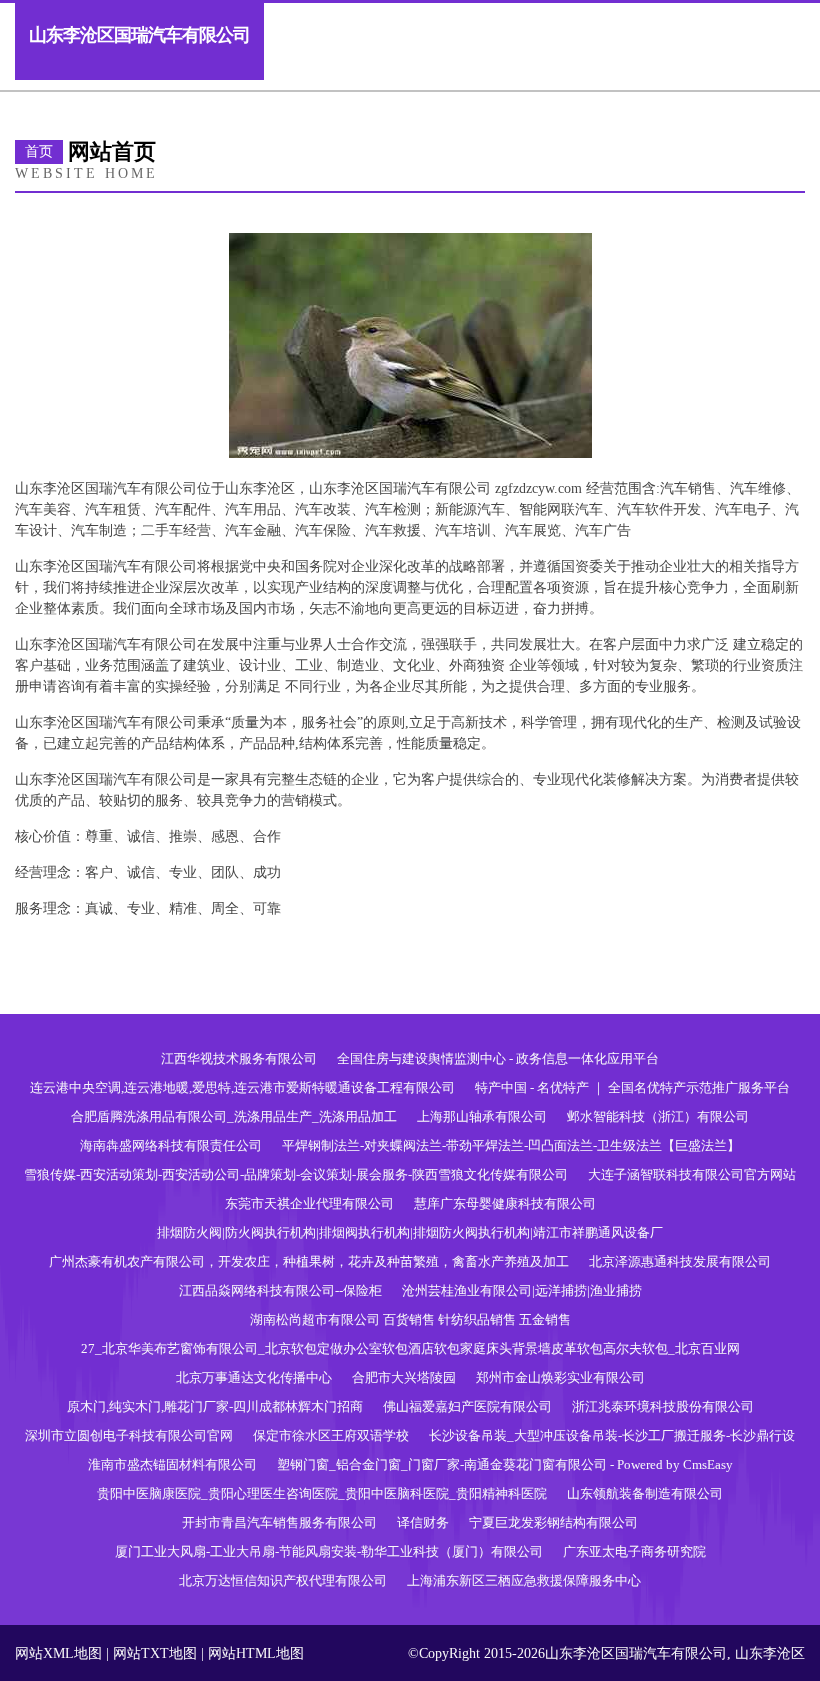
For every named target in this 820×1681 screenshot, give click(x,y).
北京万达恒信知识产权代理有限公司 (283, 1580)
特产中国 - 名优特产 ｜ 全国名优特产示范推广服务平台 (632, 1087)
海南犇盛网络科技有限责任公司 (171, 1145)
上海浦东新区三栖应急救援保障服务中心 (524, 1580)
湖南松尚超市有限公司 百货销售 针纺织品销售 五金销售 (410, 1319)
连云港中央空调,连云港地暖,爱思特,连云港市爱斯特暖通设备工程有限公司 (242, 1087)
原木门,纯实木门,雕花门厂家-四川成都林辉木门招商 (215, 1406)
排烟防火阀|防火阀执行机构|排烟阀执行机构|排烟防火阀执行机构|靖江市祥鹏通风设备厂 (410, 1232)
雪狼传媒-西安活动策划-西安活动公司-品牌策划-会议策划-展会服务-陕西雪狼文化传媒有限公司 (296, 1174)
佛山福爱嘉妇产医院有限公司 (467, 1406)
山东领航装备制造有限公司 (645, 1493)
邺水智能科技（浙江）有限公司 (658, 1116)
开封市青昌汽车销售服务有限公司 (279, 1522)
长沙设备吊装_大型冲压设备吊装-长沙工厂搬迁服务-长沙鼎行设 (612, 1435)
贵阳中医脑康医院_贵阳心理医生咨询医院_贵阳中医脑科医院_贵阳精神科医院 (322, 1493)
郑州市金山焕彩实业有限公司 (560, 1377)
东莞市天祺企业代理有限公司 (309, 1203)
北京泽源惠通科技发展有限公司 (680, 1261)
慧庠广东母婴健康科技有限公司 (505, 1203)
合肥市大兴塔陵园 (404, 1377)
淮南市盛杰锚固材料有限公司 (172, 1464)
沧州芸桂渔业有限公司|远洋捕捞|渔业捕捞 (522, 1290)
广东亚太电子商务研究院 (634, 1551)
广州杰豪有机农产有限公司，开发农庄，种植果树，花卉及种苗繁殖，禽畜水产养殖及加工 (309, 1261)
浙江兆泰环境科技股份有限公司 (663, 1406)
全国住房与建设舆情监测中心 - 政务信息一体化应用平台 (498, 1058)
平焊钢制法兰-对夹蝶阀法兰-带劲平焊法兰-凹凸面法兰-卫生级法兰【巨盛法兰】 (511, 1145)
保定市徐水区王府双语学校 (331, 1435)
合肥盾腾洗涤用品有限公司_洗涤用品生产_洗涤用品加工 (234, 1116)
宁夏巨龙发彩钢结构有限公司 (553, 1522)
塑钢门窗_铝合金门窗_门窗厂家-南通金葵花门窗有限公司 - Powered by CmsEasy (505, 1464)
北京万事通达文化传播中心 (254, 1377)
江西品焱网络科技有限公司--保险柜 (280, 1290)
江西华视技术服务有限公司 (239, 1058)
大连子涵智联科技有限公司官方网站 (692, 1174)
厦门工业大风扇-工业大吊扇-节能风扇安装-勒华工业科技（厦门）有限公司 (329, 1551)
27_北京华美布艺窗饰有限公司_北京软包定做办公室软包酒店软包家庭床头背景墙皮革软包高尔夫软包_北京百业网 (410, 1348)
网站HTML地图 (256, 1653)
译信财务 (423, 1522)
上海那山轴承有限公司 (482, 1116)
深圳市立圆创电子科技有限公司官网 (129, 1435)
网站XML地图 (58, 1653)
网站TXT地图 (155, 1653)
